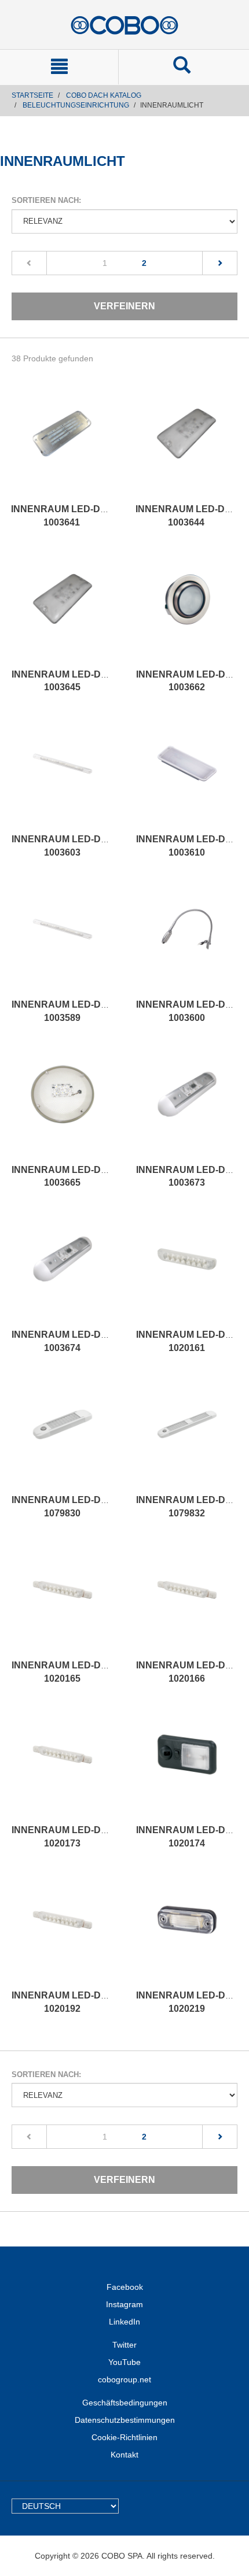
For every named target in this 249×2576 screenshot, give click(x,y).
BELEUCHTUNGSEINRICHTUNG (76, 105)
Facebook (125, 2287)
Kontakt (124, 2455)
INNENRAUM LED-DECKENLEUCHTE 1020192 (96, 2002)
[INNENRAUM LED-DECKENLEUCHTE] (62, 445)
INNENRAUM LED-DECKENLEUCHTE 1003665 (96, 1176)
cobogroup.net (124, 2379)
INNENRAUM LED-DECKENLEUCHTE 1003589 (96, 1011)
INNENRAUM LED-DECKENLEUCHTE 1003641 (95, 516)
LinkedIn (124, 2322)
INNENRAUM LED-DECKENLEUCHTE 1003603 (96, 846)
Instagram (124, 2304)
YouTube (124, 2362)
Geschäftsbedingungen (125, 2403)
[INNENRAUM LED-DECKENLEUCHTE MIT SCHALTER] (186, 445)
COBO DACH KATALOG (104, 95)
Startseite (32, 95)
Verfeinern (124, 306)
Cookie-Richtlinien (124, 2437)
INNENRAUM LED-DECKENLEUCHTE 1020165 (96, 1672)
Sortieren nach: (46, 200)
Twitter (124, 2345)
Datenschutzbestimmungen (125, 2420)
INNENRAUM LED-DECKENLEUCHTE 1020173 (96, 1837)
